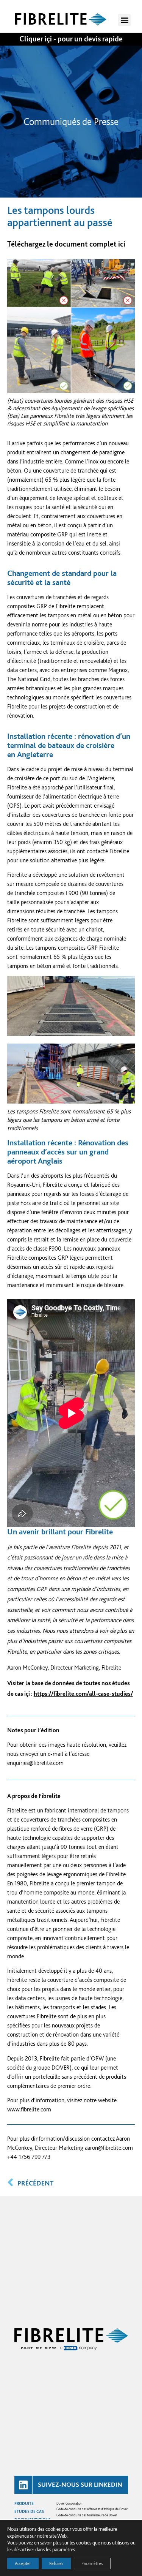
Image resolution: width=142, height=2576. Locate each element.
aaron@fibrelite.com (109, 2148)
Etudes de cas (29, 2511)
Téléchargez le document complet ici (66, 244)
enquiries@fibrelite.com (35, 1763)
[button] (124, 20)
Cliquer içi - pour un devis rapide (71, 39)
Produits (24, 2503)
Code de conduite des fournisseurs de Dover (87, 2515)
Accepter (23, 2563)
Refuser (56, 2563)
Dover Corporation (69, 2503)
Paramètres (92, 2563)
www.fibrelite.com (29, 2109)
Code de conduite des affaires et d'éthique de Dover (92, 2509)
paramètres (64, 2549)
